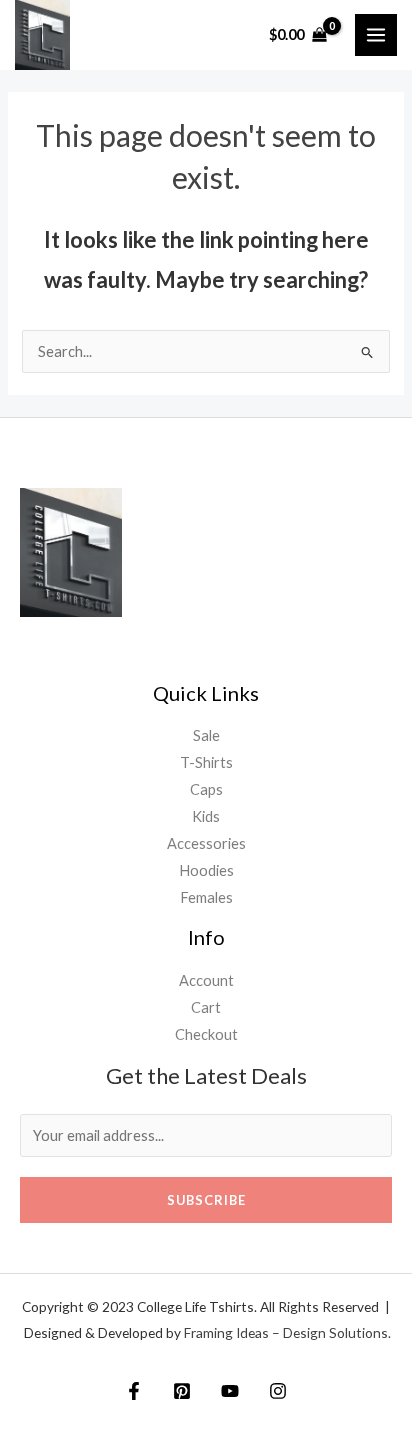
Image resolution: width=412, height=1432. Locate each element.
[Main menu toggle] (376, 35)
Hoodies (206, 870)
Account (206, 980)
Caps (206, 789)
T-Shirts (206, 762)
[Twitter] (182, 1391)
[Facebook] (134, 1391)
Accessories (206, 843)
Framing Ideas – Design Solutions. (287, 1332)
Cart (206, 1007)
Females (206, 897)
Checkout (206, 1034)
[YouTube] (230, 1391)
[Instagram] (278, 1391)
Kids (206, 816)
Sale (206, 735)
